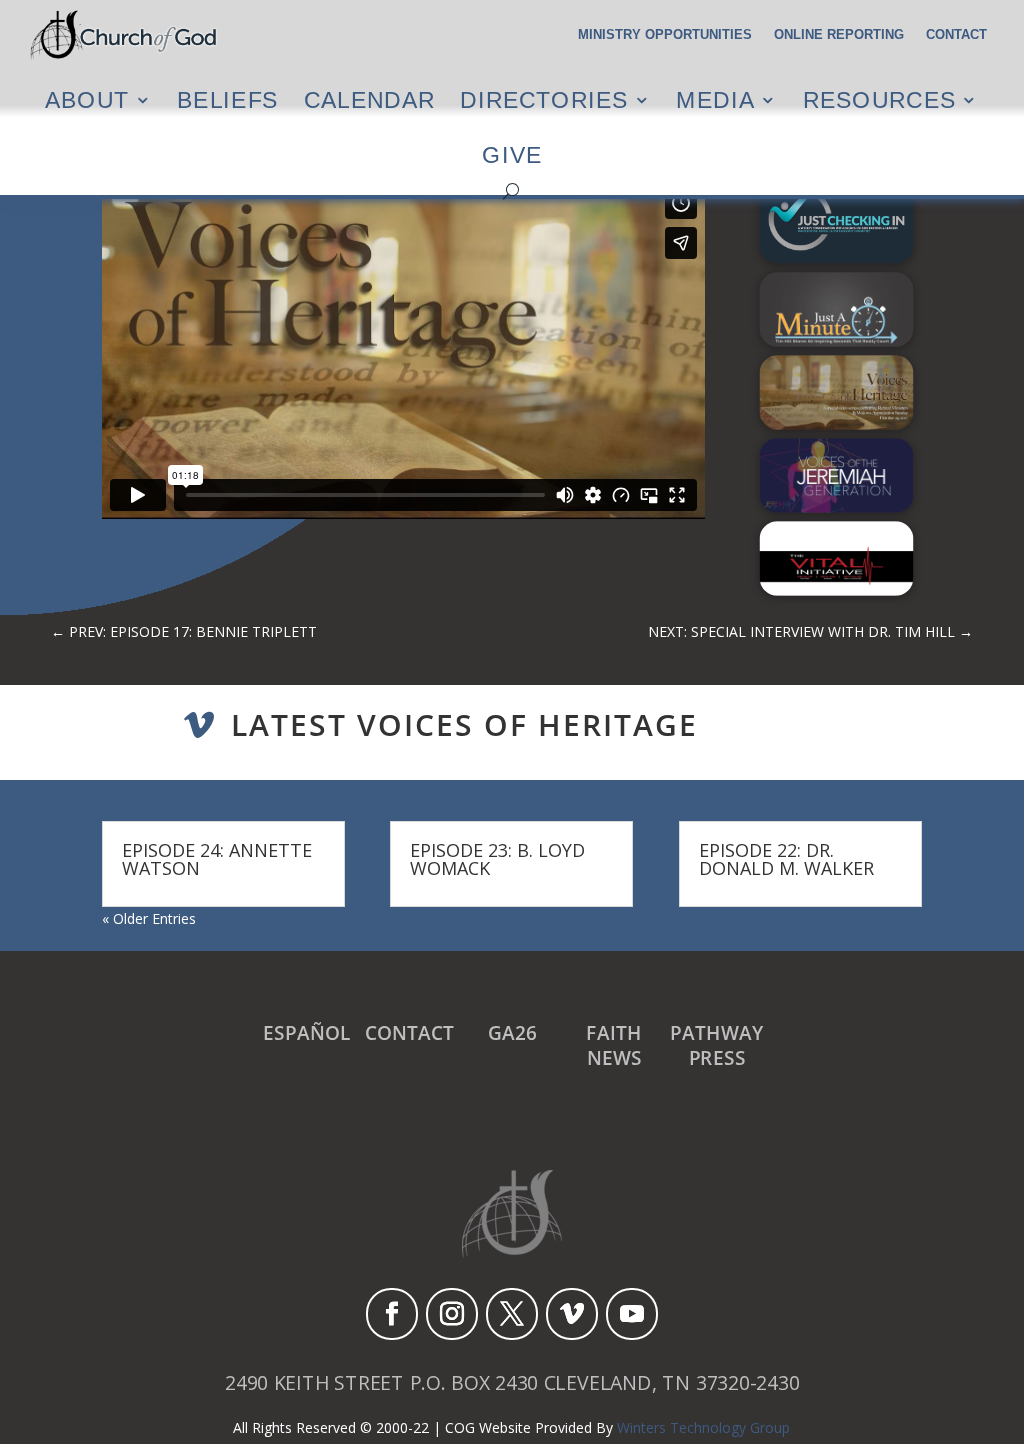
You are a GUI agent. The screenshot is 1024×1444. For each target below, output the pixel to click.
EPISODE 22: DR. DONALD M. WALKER (786, 859)
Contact (956, 35)
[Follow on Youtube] (632, 1314)
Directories (544, 99)
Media (715, 99)
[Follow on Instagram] (452, 1314)
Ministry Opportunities (665, 35)
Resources (879, 99)
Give (512, 155)
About (87, 99)
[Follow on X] (512, 1314)
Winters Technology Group (703, 1427)
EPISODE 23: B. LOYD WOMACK (497, 859)
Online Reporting (839, 35)
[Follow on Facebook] (392, 1314)
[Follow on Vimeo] (572, 1314)
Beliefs (227, 99)
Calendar (369, 99)
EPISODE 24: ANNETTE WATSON (217, 859)
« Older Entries (149, 918)
